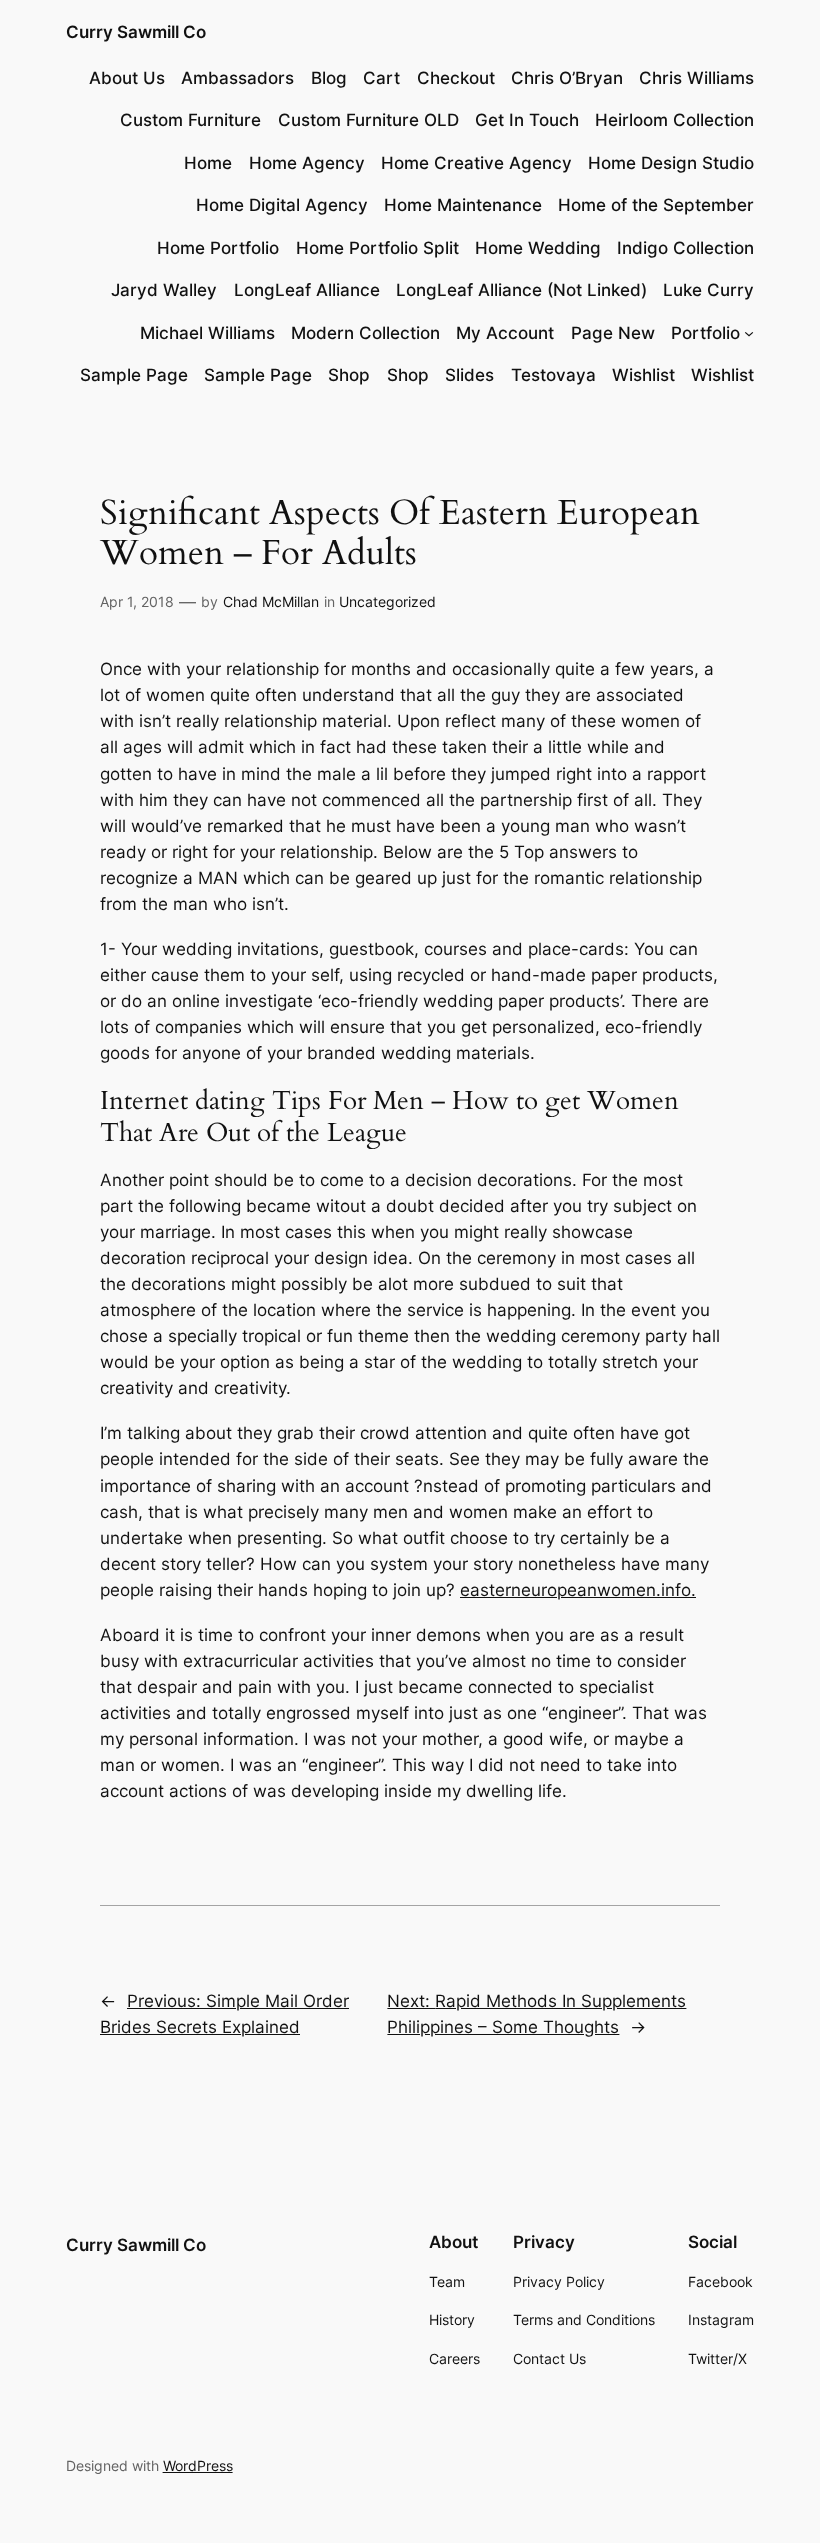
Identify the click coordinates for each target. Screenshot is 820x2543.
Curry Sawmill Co (136, 32)
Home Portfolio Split (377, 248)
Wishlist (643, 375)
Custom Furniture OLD (368, 120)
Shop (349, 375)
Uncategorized (387, 601)
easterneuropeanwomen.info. (578, 1590)
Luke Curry (708, 290)
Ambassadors (237, 78)
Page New (613, 333)
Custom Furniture (190, 120)
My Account (505, 333)
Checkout (456, 78)
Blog (329, 78)
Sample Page (134, 375)
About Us (127, 78)
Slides (469, 375)
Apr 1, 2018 (137, 601)
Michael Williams (207, 333)
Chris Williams (696, 78)
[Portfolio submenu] (749, 333)
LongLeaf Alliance (307, 290)
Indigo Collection (685, 248)
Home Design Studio (671, 163)
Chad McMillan (271, 601)
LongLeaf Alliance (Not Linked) (521, 290)
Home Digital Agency (282, 205)
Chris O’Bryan (567, 78)
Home (208, 163)
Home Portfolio (218, 248)
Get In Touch (527, 120)
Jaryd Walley (164, 290)
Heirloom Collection (674, 120)
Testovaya (553, 375)
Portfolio (705, 333)
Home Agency (307, 163)
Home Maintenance (463, 205)
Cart (381, 78)
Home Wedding (538, 248)
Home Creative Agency (476, 163)
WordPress (198, 2465)
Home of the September (656, 205)
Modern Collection (365, 333)
